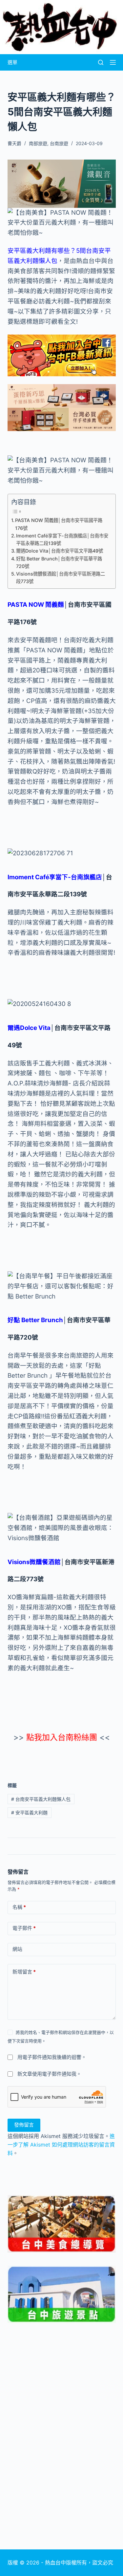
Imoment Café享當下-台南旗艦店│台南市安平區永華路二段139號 (62, 539)
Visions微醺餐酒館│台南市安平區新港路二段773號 (61, 578)
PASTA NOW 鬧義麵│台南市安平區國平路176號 (59, 524)
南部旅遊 (38, 143)
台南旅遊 (59, 143)
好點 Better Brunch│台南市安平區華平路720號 (59, 562)
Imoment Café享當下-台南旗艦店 (55, 877)
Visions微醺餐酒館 (34, 1562)
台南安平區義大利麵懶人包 (41, 1799)
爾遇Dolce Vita (29, 1028)
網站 (17, 1949)
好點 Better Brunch (35, 1320)
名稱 (19, 1907)
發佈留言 (24, 2125)
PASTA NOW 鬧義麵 (36, 605)
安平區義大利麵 (29, 1812)
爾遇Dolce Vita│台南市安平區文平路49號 (60, 551)
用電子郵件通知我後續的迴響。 (52, 2057)
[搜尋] (101, 62)
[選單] (113, 62)
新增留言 (24, 1972)
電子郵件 (24, 1928)
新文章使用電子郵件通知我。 (49, 2074)
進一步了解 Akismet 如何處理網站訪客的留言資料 (61, 2145)
